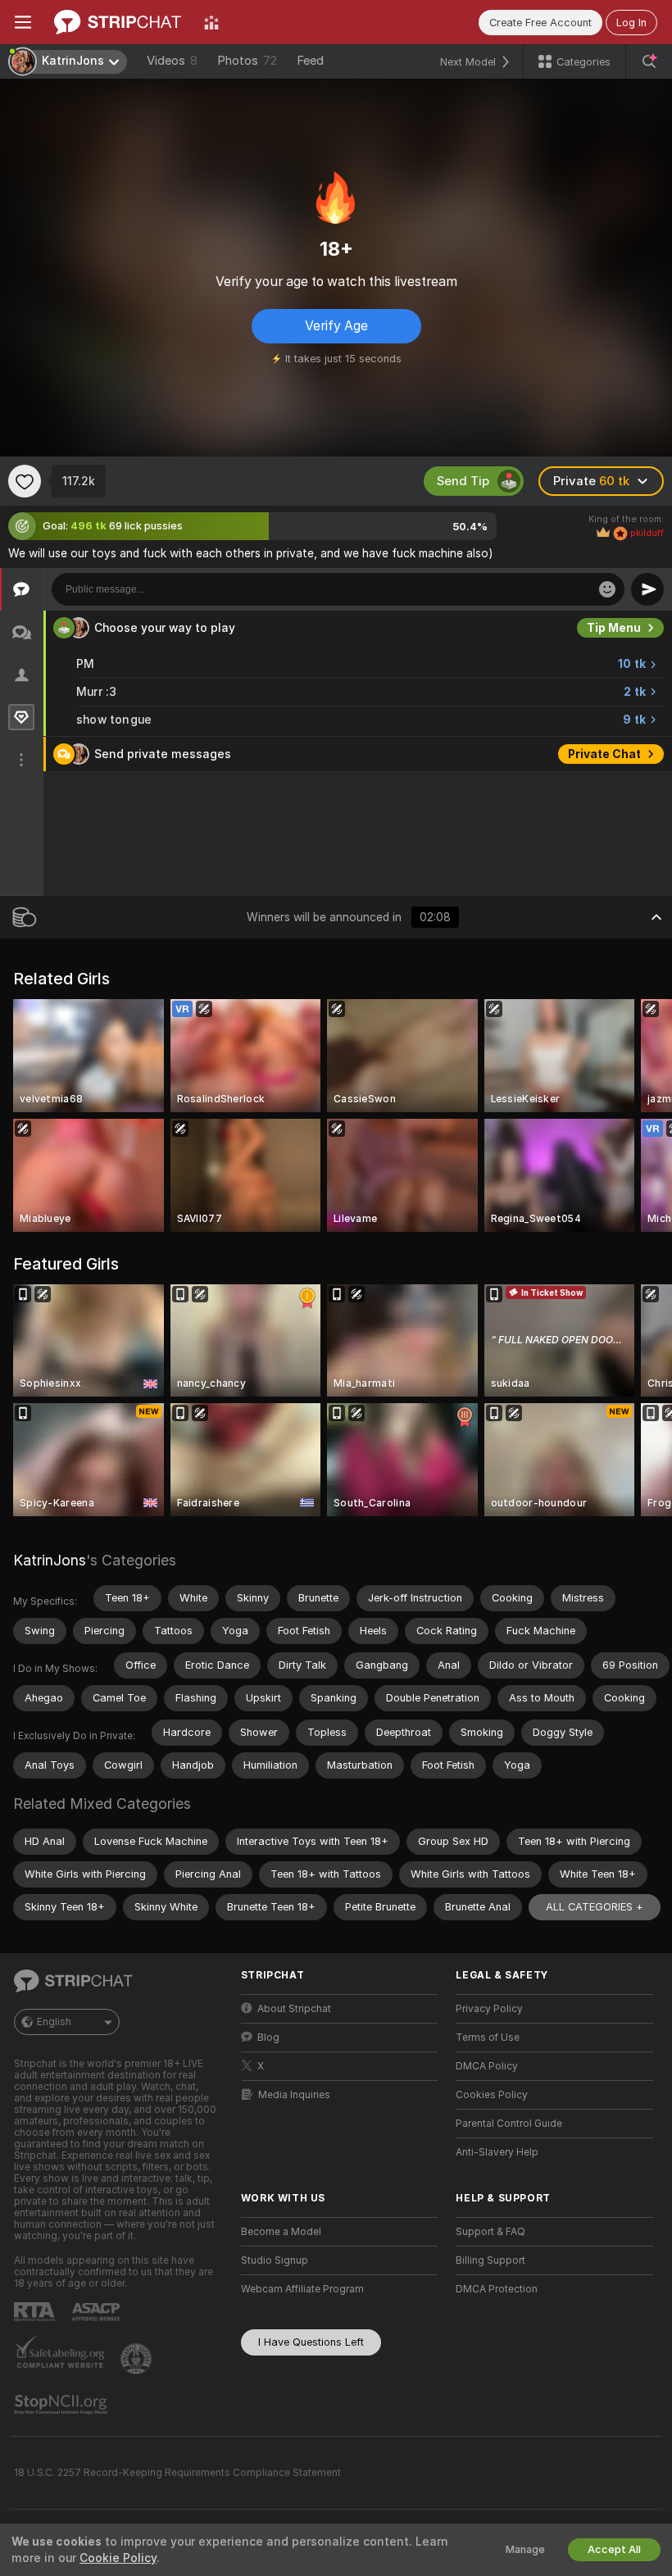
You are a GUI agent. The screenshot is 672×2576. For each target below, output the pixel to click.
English (54, 2022)
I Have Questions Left (311, 2342)
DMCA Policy (487, 2066)
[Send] (647, 589)
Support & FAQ (490, 2232)
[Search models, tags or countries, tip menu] (649, 61)
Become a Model (281, 2232)
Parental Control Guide (509, 2124)
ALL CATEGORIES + (595, 1907)
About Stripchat (294, 2009)
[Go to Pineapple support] (138, 2359)
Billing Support (490, 2260)
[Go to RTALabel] (36, 2312)
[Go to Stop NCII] (62, 2405)
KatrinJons (50, 1560)
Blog (268, 2038)
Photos (247, 61)
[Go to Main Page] (118, 22)
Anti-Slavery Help (497, 2152)
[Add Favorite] (25, 481)
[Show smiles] (607, 589)
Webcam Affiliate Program (302, 2289)
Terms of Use (488, 2038)
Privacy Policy (489, 2009)
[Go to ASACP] (98, 2312)
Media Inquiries (294, 2095)
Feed (310, 61)
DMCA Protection (497, 2289)
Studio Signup (275, 2260)
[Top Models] (211, 22)
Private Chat (604, 754)
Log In (631, 23)
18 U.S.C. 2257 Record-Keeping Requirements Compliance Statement (177, 2473)
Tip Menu (614, 628)
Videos (172, 61)
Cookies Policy (492, 2095)
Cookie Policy (118, 2558)
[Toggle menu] (23, 22)
